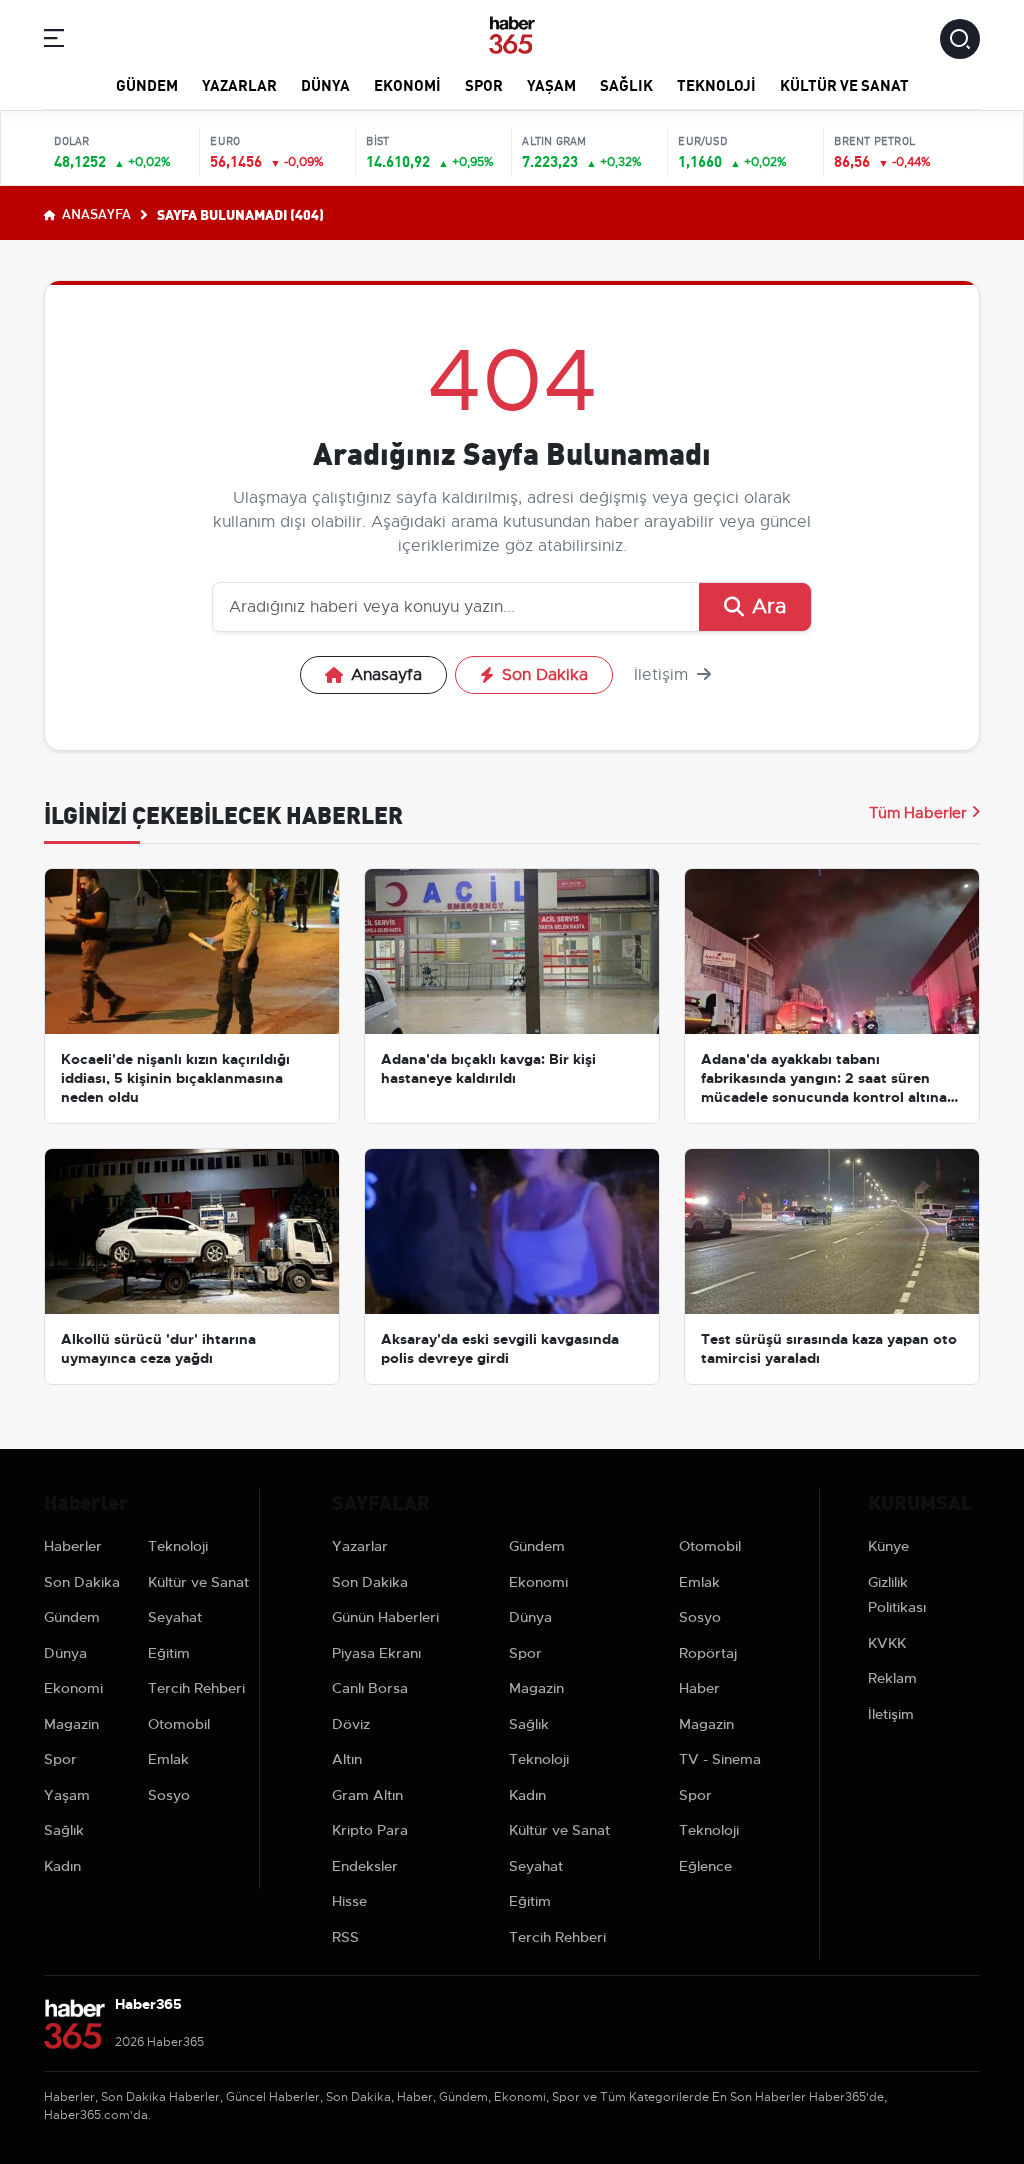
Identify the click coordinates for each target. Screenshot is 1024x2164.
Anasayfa (95, 213)
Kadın (62, 1866)
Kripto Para (370, 1830)
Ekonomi (407, 84)
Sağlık (626, 84)
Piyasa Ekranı (376, 1653)
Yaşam (551, 84)
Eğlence (705, 1866)
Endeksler (365, 1866)
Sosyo (169, 1795)
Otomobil (179, 1724)
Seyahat (175, 1617)
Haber (699, 1688)
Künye (888, 1546)
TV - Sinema (720, 1759)
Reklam (892, 1678)
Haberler (73, 1546)
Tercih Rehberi (196, 1688)
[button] (54, 41)
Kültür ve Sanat (844, 84)
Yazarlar (239, 84)
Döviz (351, 1724)
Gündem (147, 84)
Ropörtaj (708, 1653)
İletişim (663, 675)
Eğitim (169, 1653)
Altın (347, 1759)
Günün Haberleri (385, 1617)
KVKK (887, 1643)
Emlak (168, 1759)
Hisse (349, 1901)
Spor (484, 84)
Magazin (71, 1724)
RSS (345, 1937)
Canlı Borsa (370, 1688)
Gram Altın (367, 1795)
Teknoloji (716, 84)
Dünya (325, 84)
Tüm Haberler (918, 813)
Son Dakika (545, 675)
